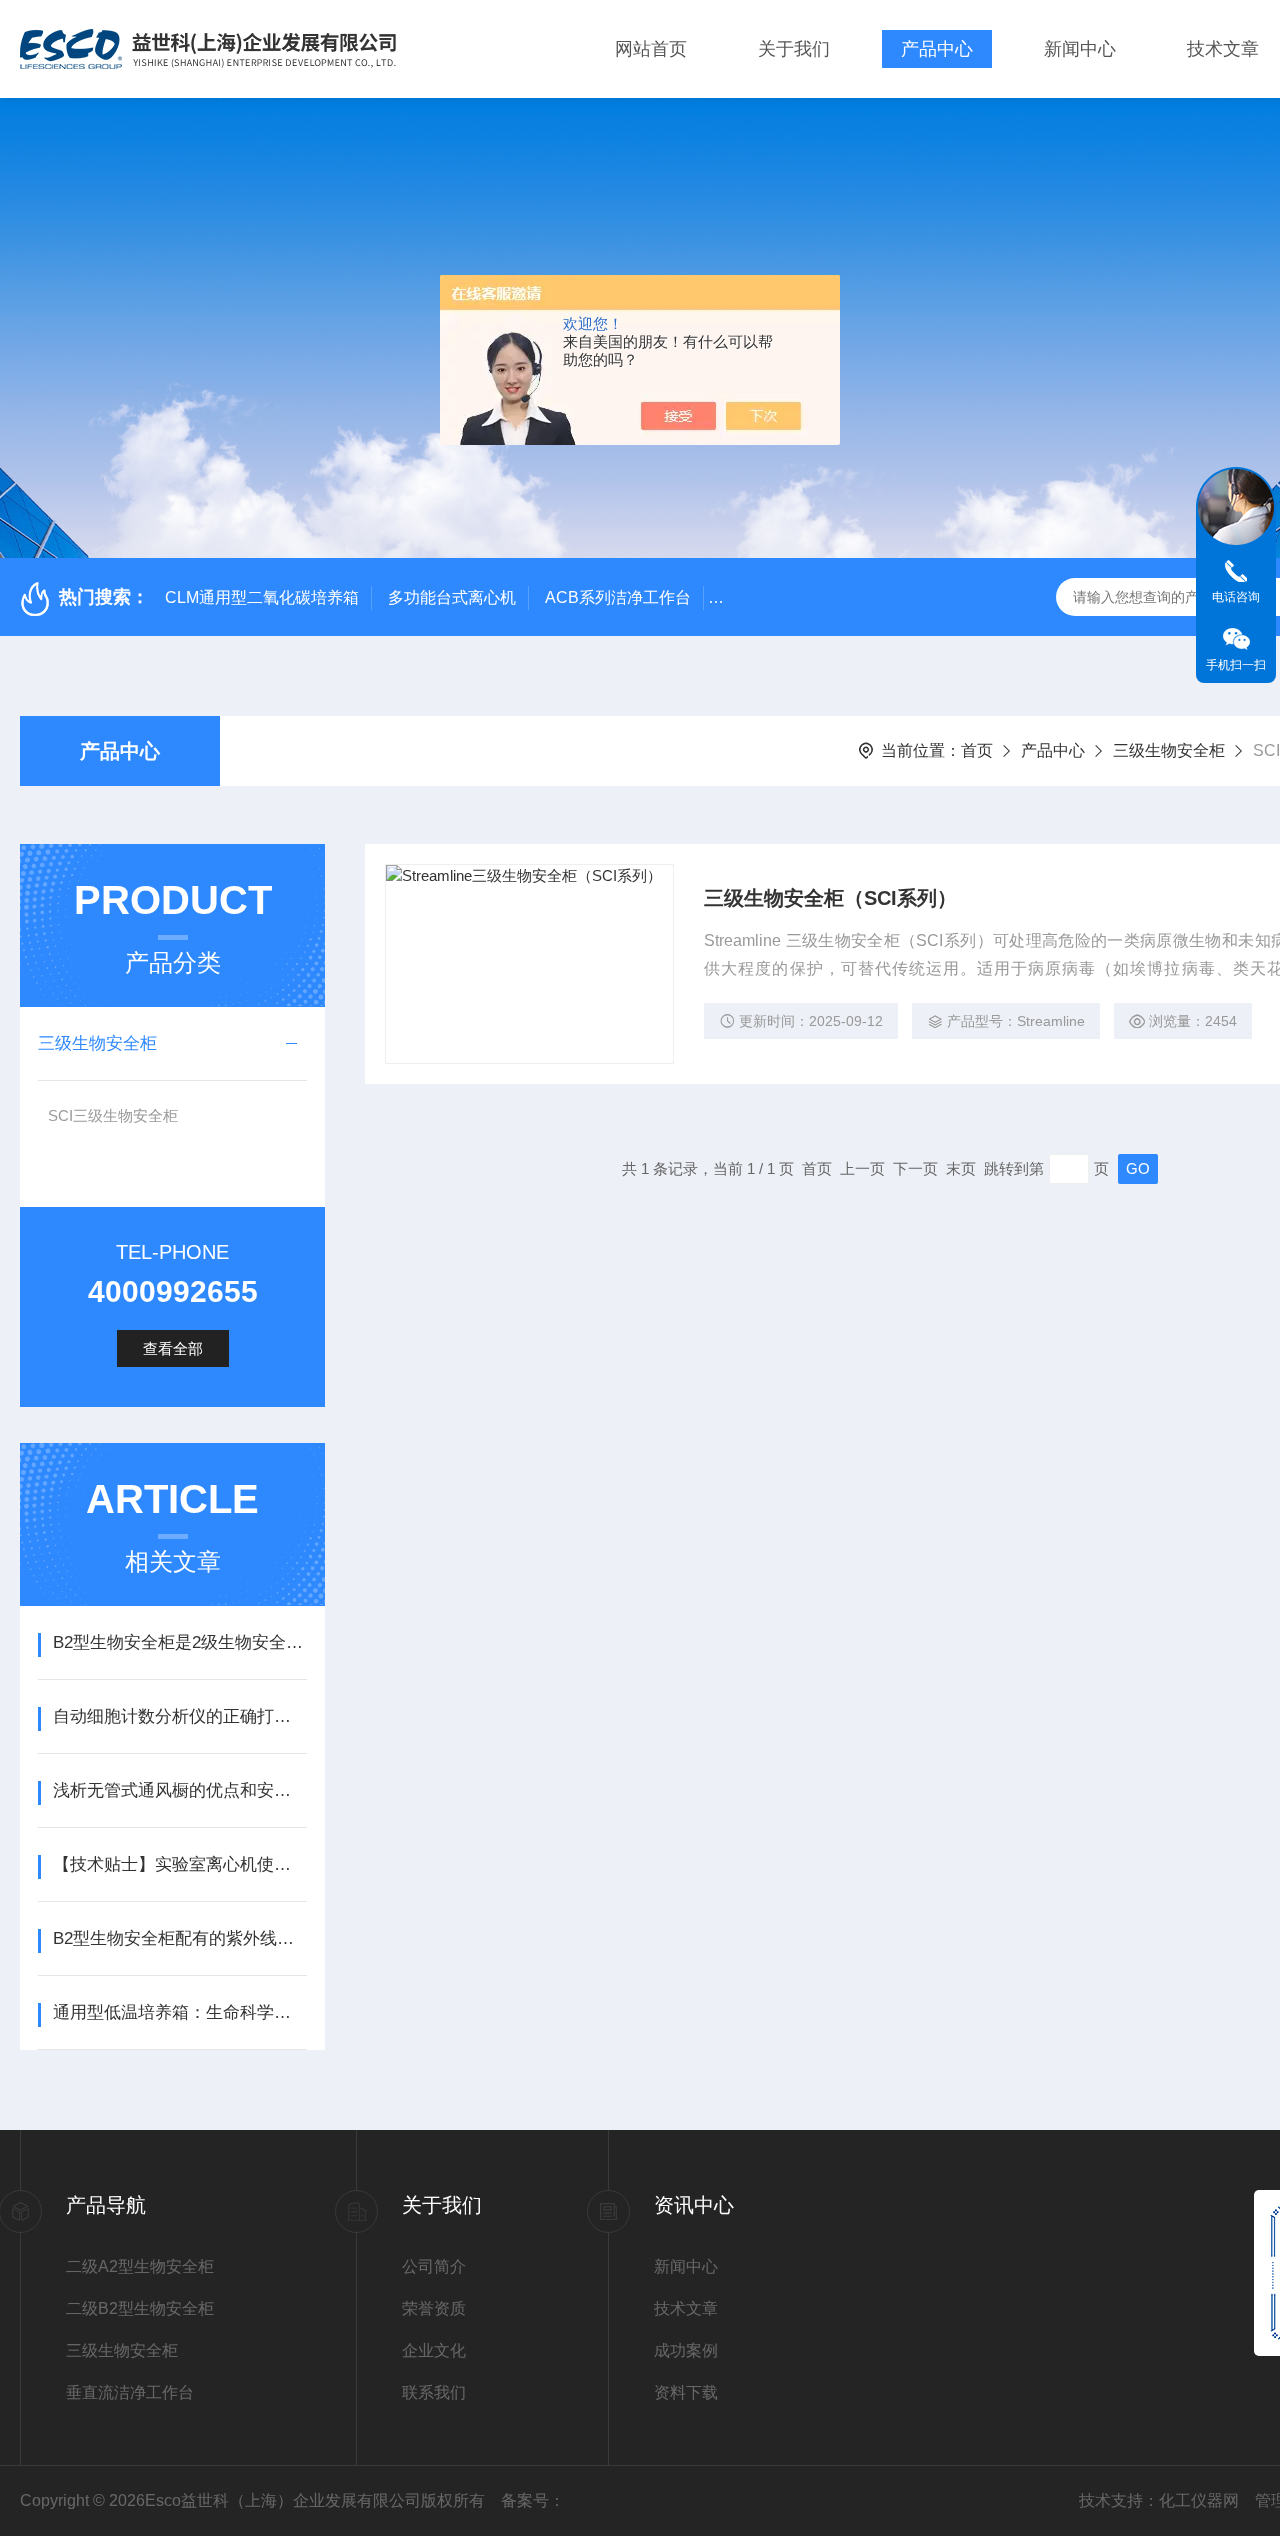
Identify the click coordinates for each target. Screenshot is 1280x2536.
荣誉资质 (434, 2308)
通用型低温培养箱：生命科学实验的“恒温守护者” (179, 2012)
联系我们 (434, 2392)
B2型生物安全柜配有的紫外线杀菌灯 (179, 1938)
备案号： (533, 2500)
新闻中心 (1080, 49)
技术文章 (1223, 49)
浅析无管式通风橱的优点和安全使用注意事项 (179, 1790)
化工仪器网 (1199, 2500)
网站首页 (651, 49)
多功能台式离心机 (452, 597)
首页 (977, 750)
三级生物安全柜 (1169, 750)
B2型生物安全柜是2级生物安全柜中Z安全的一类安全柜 (179, 1642)
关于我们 (794, 49)
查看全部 (173, 1348)
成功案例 (686, 2350)
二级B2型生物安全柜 (140, 2308)
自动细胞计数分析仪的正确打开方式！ (179, 1716)
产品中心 (937, 49)
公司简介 (434, 2266)
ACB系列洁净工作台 (618, 597)
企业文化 (434, 2350)
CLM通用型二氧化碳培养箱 (262, 597)
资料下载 (686, 2392)
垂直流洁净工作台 (130, 2392)
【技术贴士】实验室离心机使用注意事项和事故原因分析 (179, 1864)
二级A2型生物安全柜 (140, 2266)
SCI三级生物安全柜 (113, 1115)
